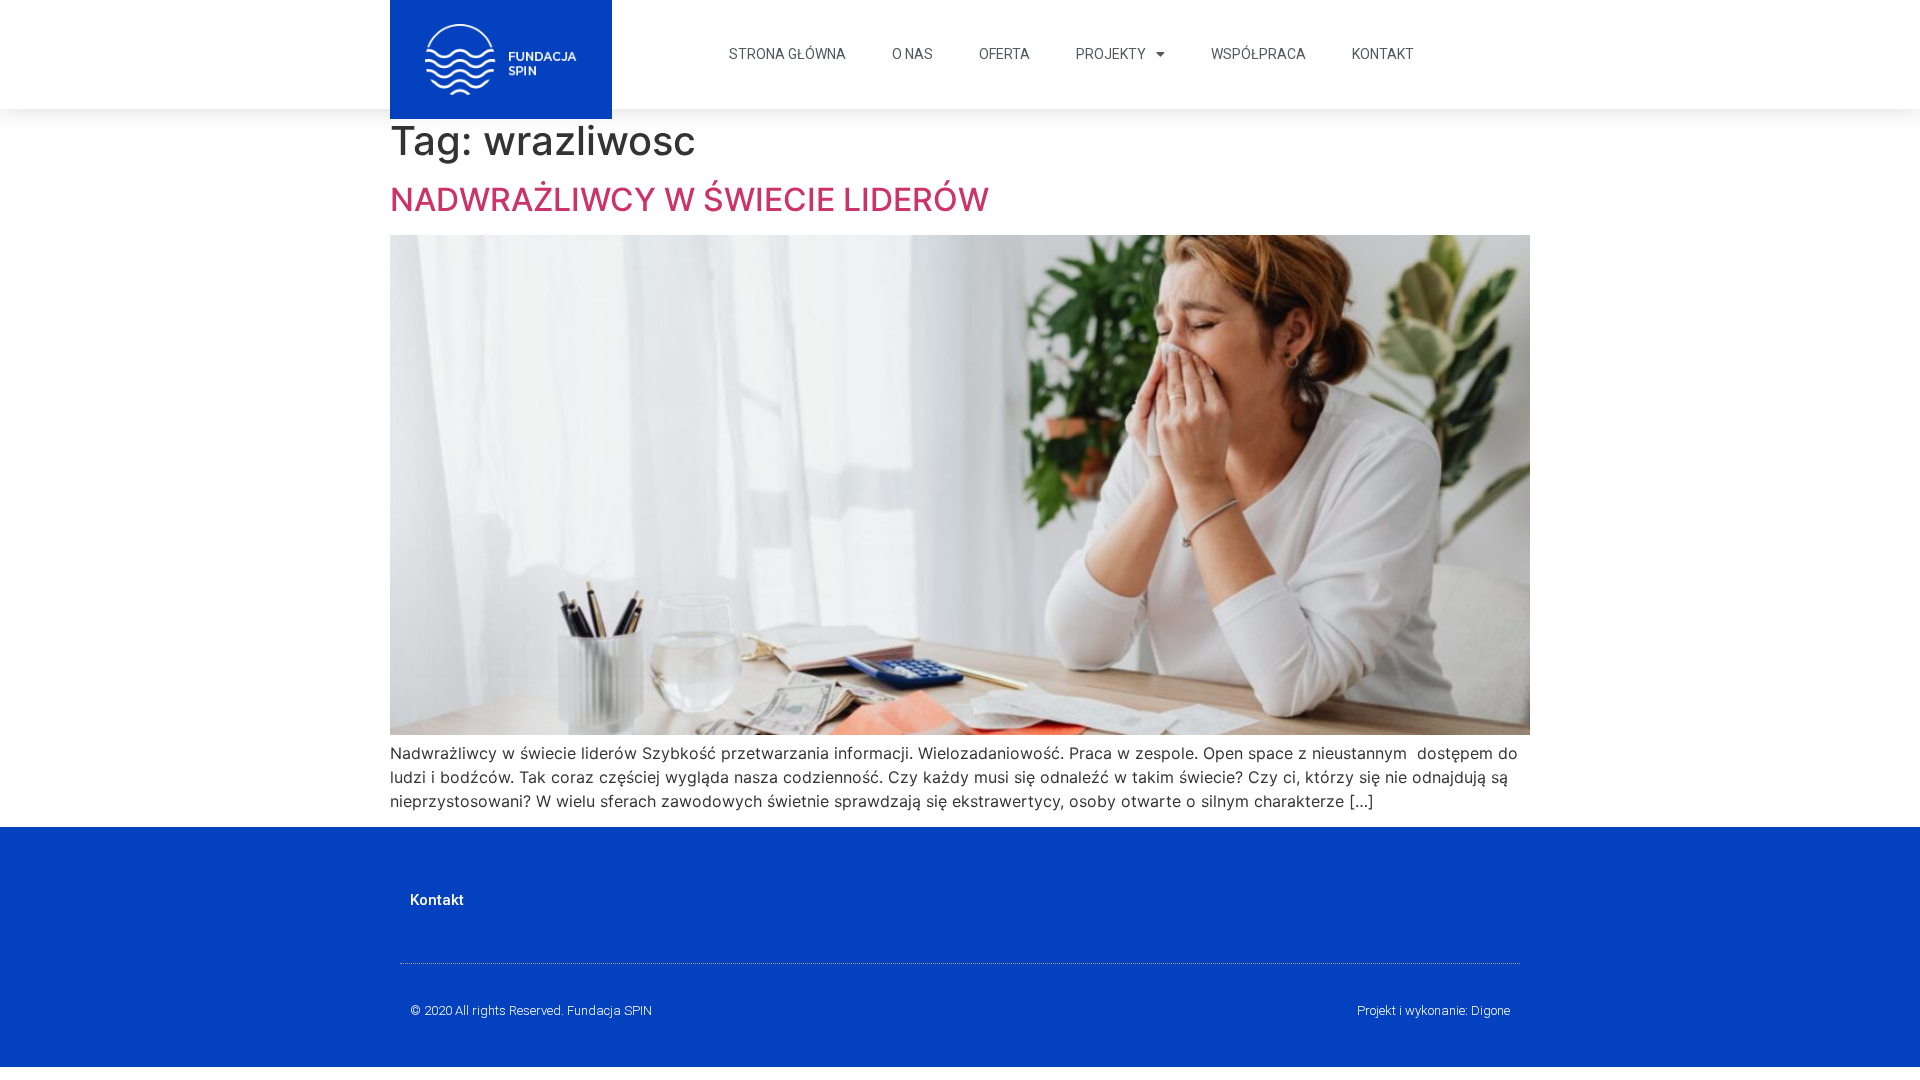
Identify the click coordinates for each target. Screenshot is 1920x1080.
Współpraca (1258, 54)
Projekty (1111, 54)
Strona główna (787, 54)
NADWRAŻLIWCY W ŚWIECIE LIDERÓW (689, 199)
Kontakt (1383, 54)
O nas (912, 54)
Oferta (1004, 54)
